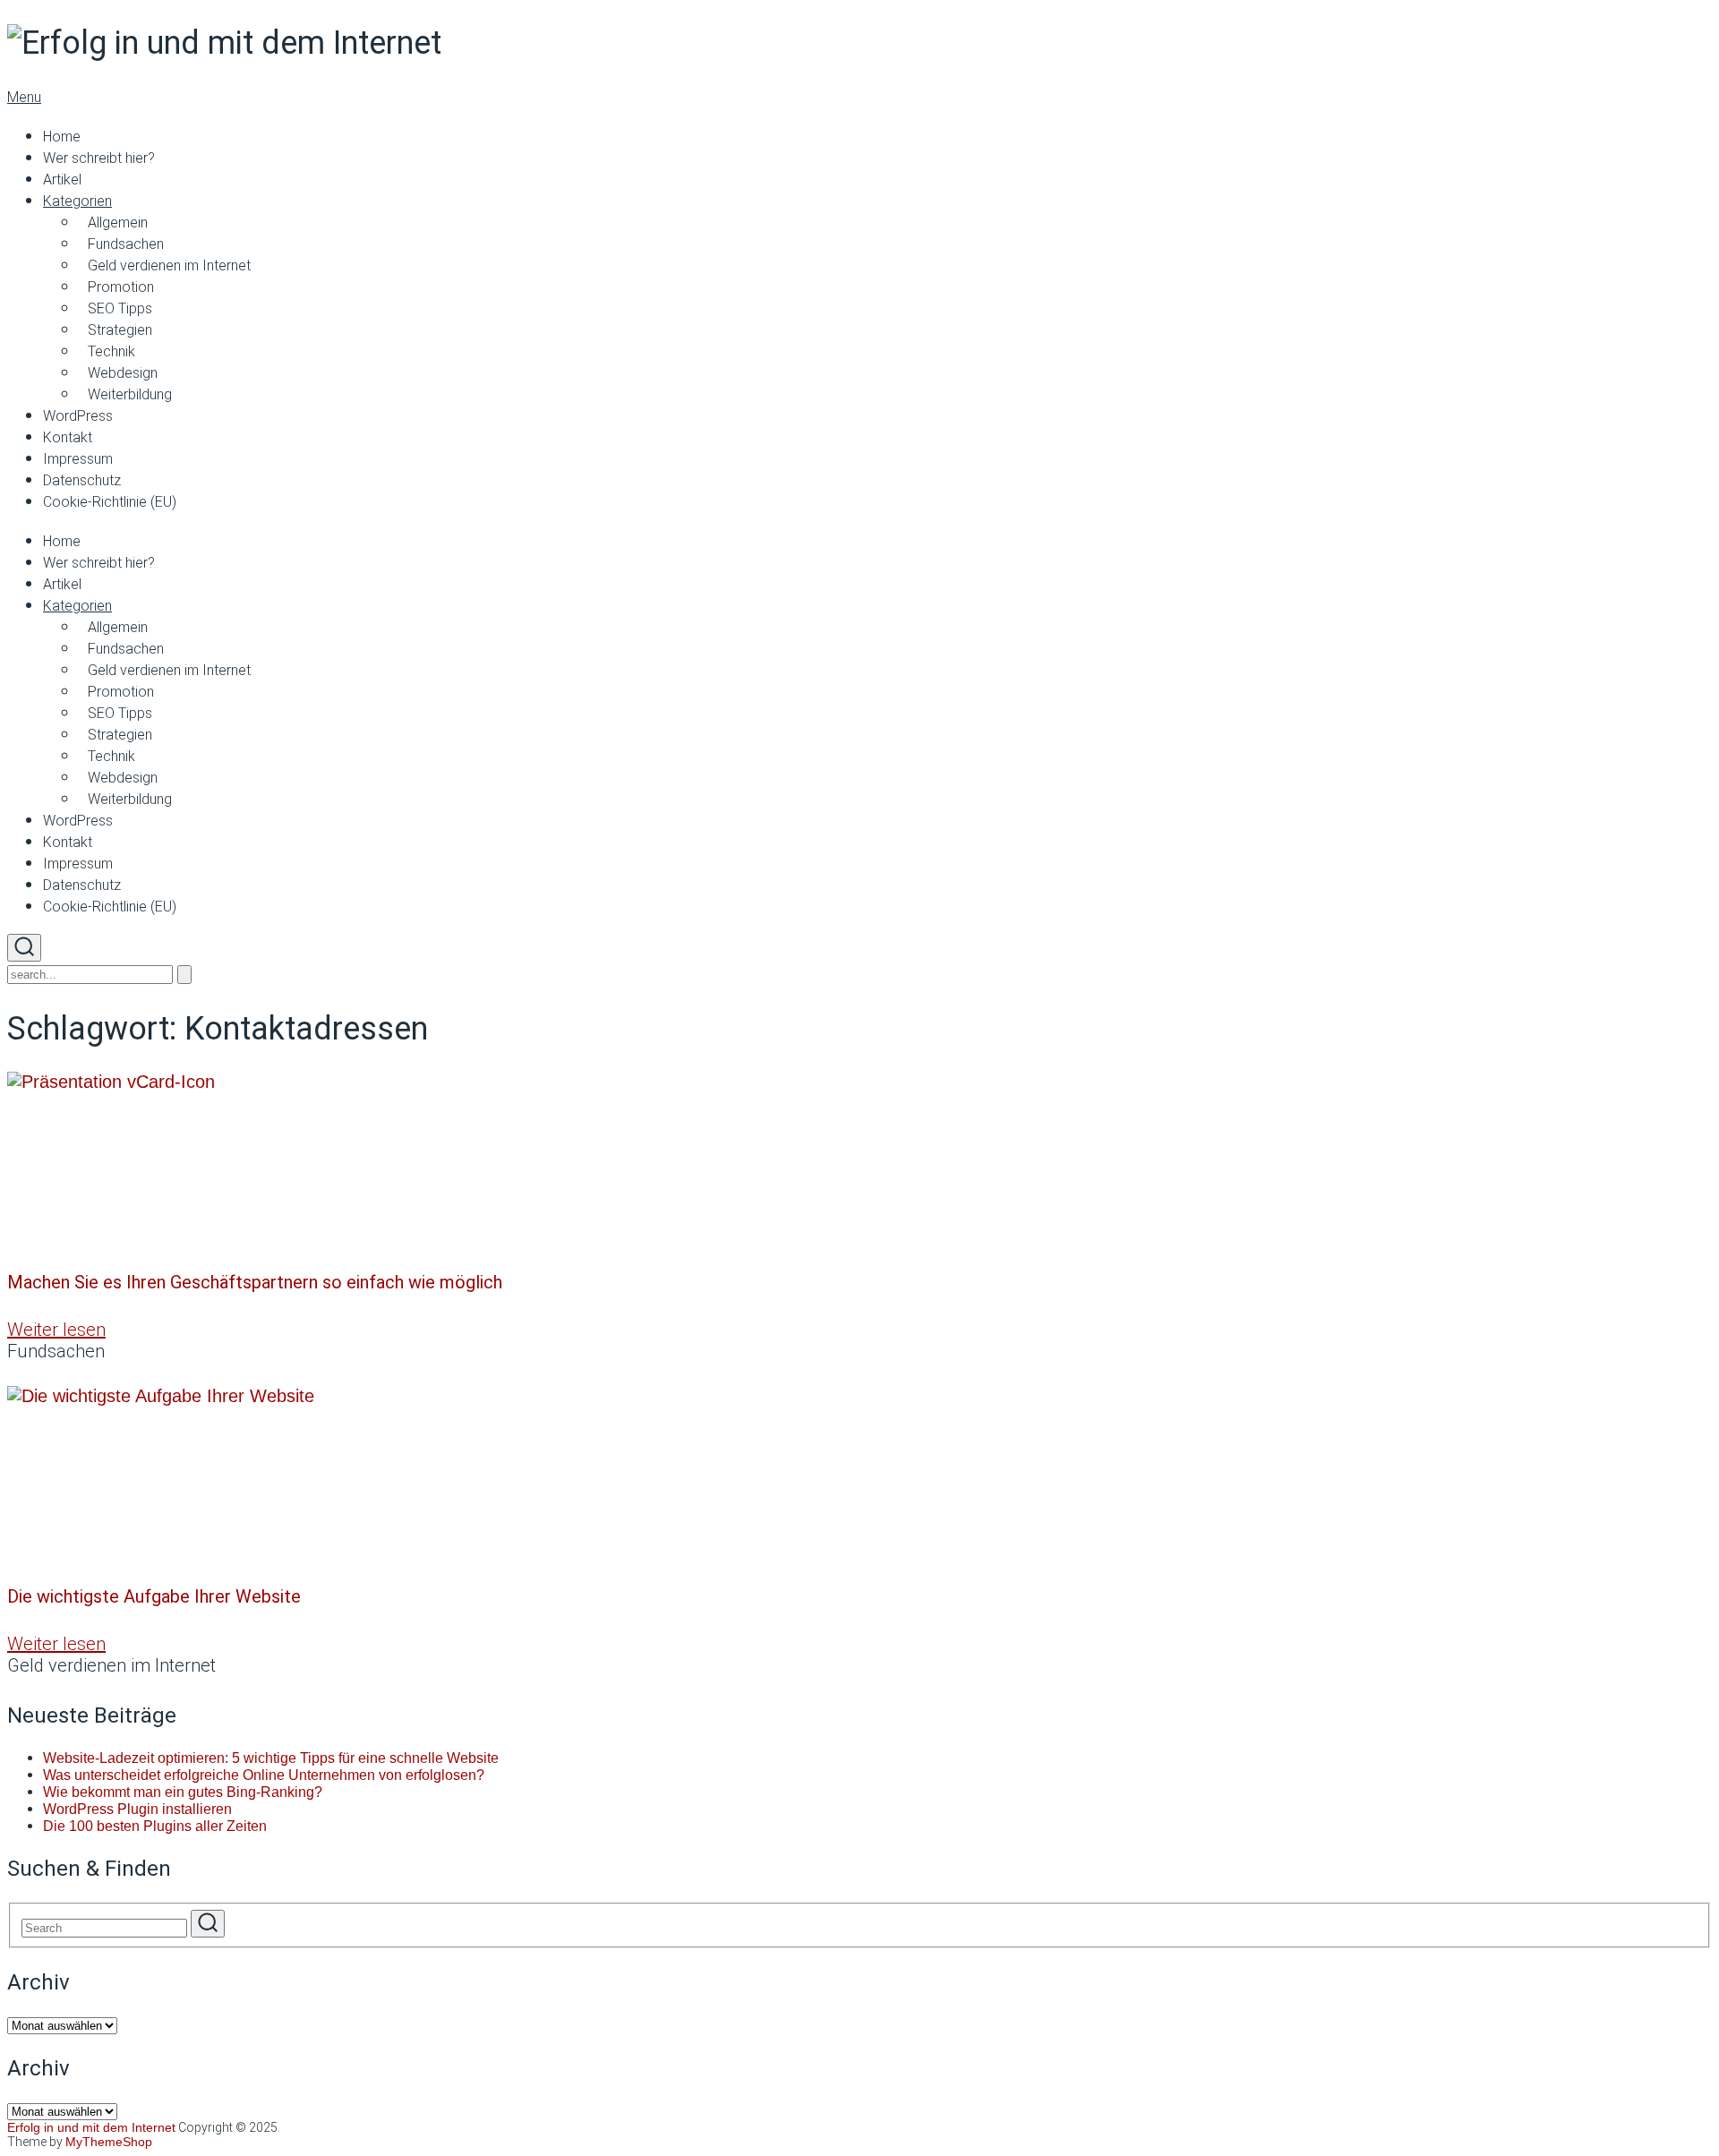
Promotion (121, 287)
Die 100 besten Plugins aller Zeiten (155, 1826)
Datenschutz (82, 480)
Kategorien (77, 201)
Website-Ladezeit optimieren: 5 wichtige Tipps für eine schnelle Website (271, 1758)
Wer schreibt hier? (99, 158)
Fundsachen (126, 244)
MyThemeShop (109, 2142)
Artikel (62, 180)
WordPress (78, 416)
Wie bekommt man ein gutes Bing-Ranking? (183, 1792)
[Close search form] (184, 975)
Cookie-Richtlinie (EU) (110, 502)
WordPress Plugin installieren (137, 1809)
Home (62, 137)
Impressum (78, 459)
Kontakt (68, 437)
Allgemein (118, 222)
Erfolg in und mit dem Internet (91, 2127)
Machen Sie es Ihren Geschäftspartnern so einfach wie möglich (255, 1282)
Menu (24, 97)
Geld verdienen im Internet (169, 265)
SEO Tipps (120, 308)
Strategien (120, 330)
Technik (111, 351)
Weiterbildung (130, 394)
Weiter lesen (56, 1330)
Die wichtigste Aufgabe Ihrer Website (154, 1596)
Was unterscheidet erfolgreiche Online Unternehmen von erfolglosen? (264, 1775)
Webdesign (123, 373)
